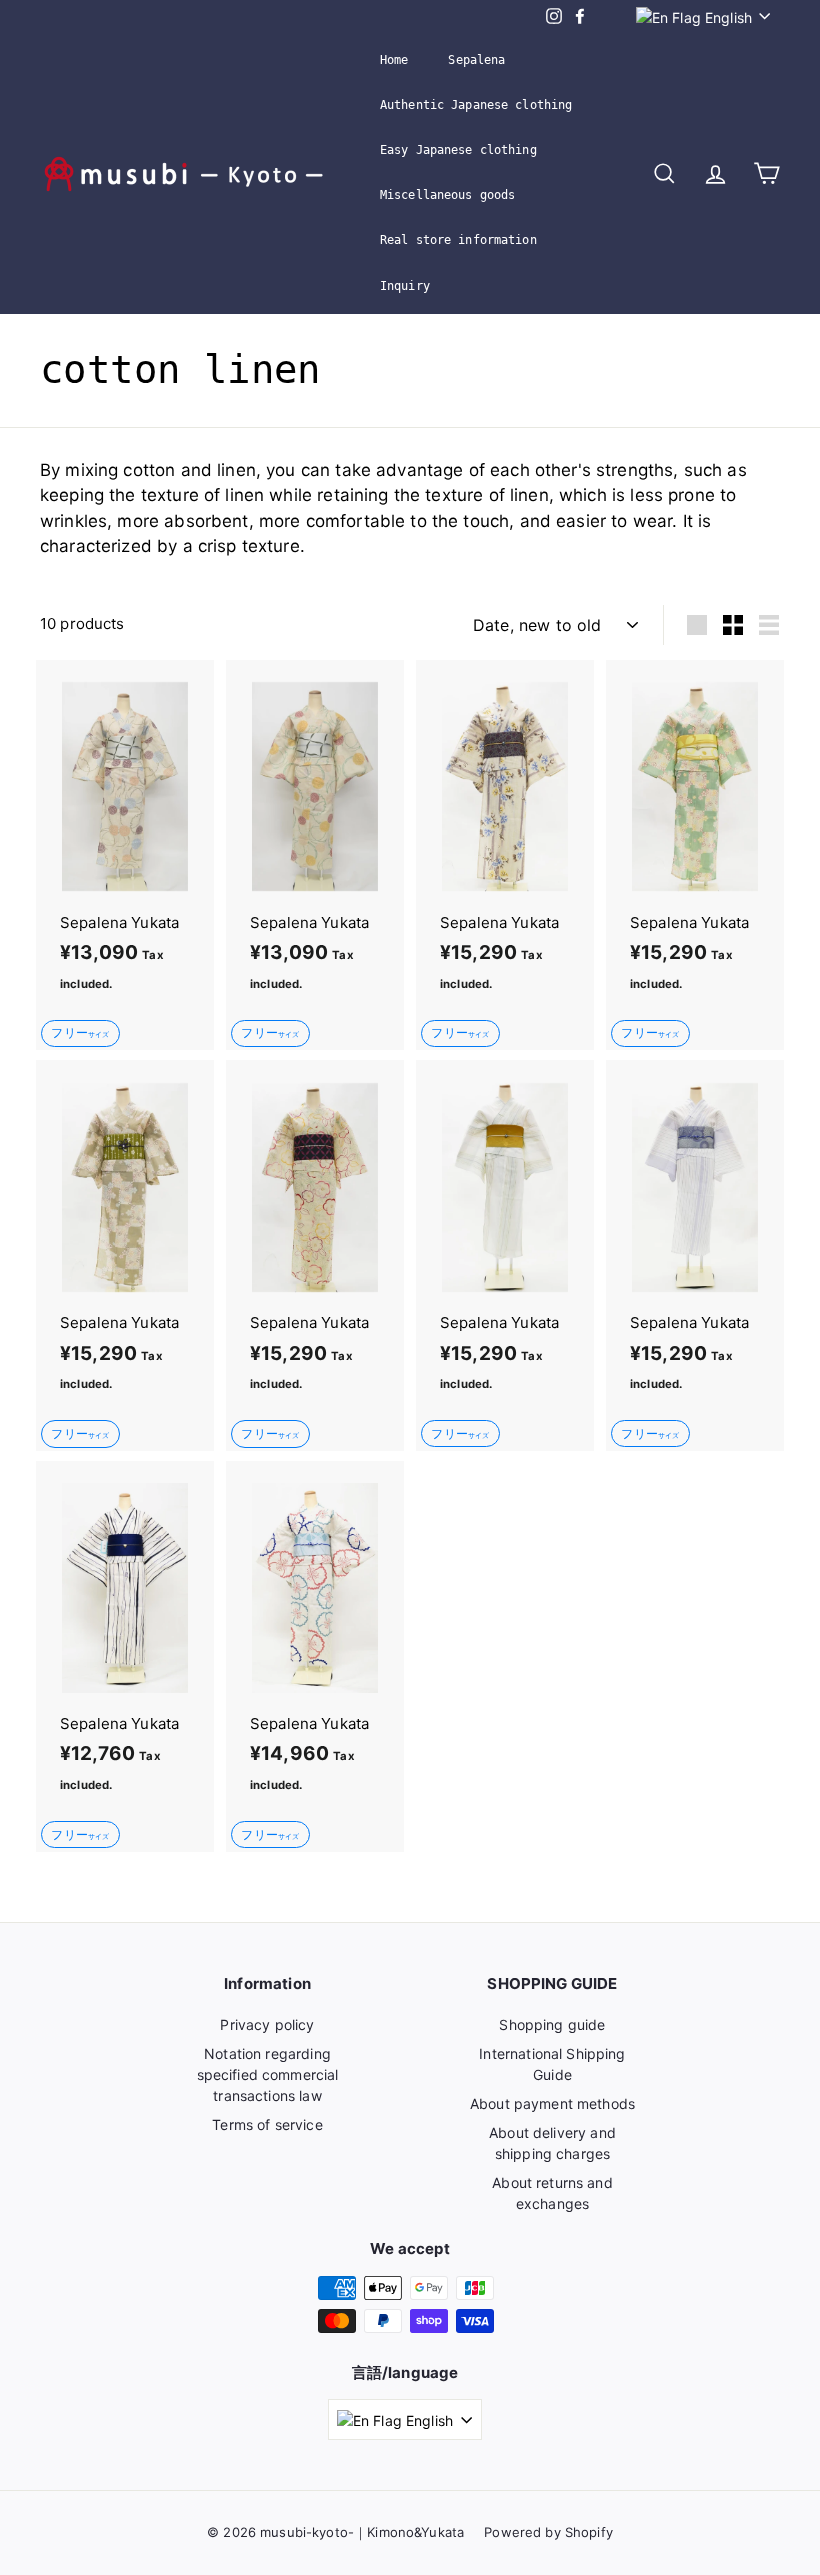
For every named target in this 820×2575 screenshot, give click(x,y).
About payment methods (552, 2103)
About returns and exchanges (552, 2193)
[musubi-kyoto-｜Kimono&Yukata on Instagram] (554, 16)
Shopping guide (552, 2024)
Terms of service (267, 2124)
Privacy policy (267, 2024)
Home (394, 60)
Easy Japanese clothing (458, 150)
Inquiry (405, 286)
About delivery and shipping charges (552, 2143)
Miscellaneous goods (447, 195)
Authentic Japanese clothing (476, 105)
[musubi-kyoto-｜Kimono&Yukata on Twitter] (604, 16)
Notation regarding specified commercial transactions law (268, 2074)
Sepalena (476, 60)
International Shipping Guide (552, 2064)
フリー (80, 1032)
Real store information (458, 240)
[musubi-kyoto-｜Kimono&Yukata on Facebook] (580, 16)
